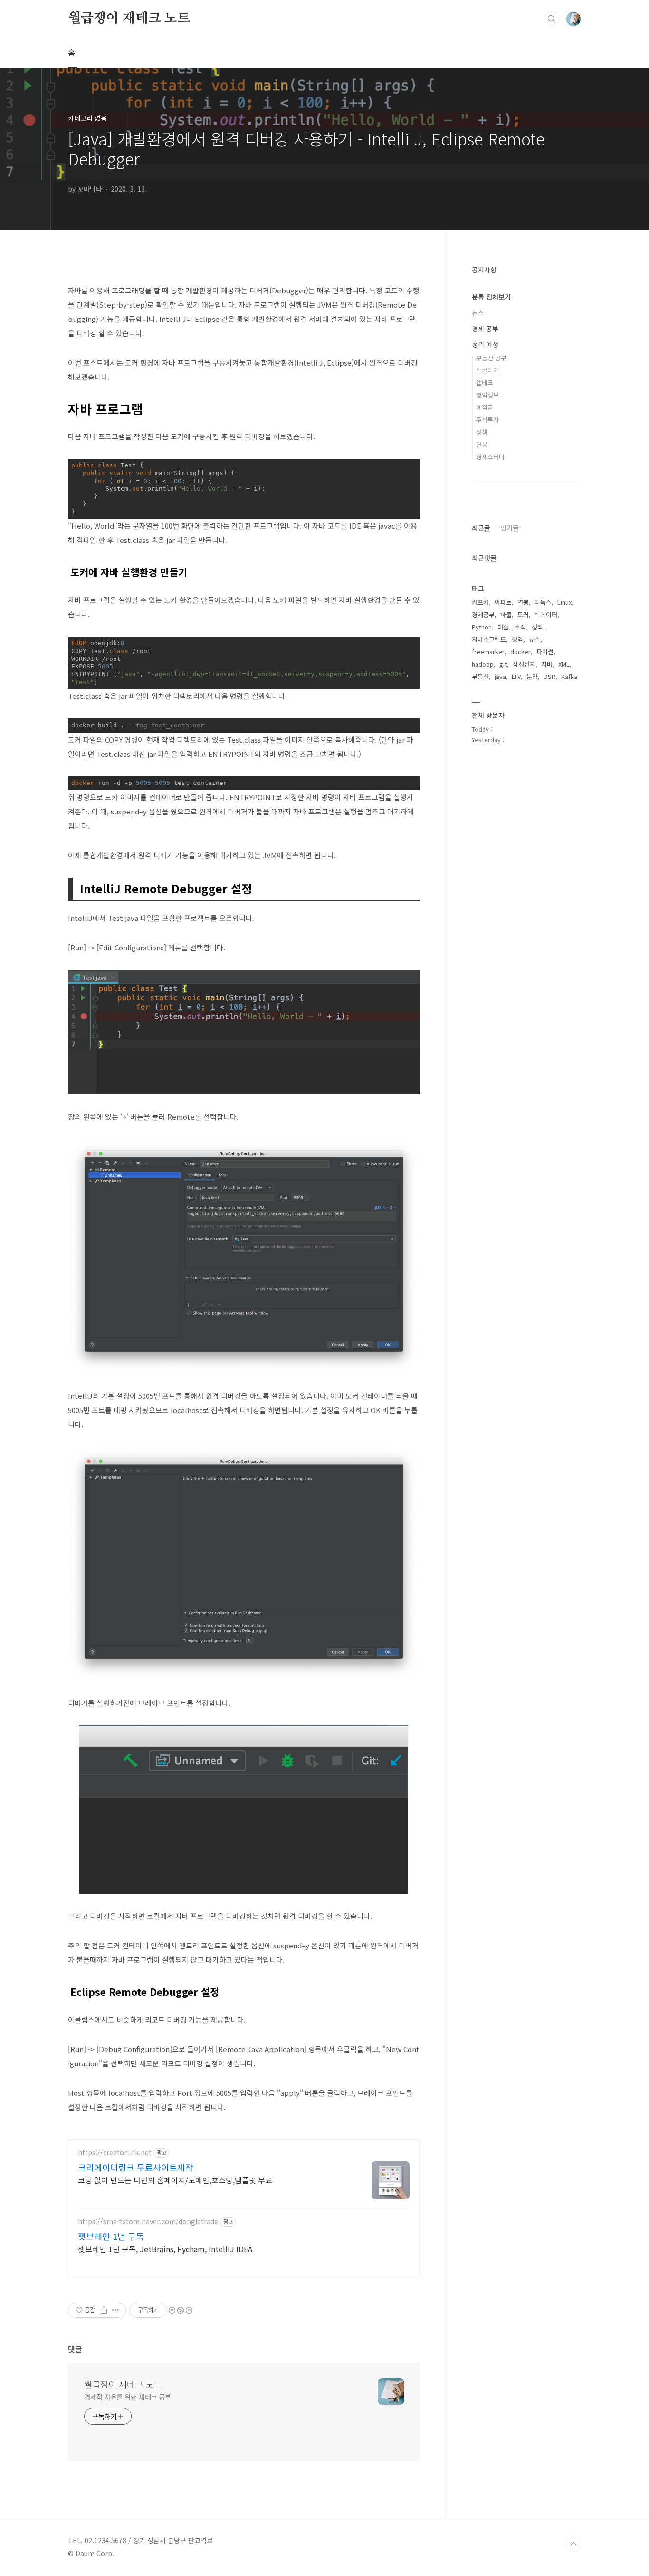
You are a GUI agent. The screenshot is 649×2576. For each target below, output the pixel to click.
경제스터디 (490, 457)
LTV (516, 676)
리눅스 (543, 602)
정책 (482, 432)
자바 (547, 664)
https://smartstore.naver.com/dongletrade (148, 2222)
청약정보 (487, 395)
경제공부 (483, 615)
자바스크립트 (489, 639)
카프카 (480, 602)
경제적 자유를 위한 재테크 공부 (128, 2397)
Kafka (569, 676)
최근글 (481, 528)
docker (520, 652)
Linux (564, 602)
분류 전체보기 (491, 297)
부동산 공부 (491, 358)
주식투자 (487, 420)
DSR (549, 676)
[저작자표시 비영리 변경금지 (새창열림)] (180, 2310)
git (503, 664)
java (500, 676)
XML (564, 664)
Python (482, 627)
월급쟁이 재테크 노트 (129, 19)
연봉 (482, 444)
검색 (552, 19)
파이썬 (545, 652)
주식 (520, 627)
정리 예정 (485, 344)
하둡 (506, 615)
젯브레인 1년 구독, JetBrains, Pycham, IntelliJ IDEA (165, 2249)
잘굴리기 (487, 370)
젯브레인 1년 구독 (111, 2236)
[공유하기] (104, 2310)
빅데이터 (546, 615)
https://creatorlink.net (115, 2153)
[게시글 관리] (116, 2310)
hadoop (483, 664)
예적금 (485, 407)
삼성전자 (524, 664)
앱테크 (485, 383)
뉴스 (478, 313)
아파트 (503, 602)
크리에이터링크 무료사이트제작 (136, 2167)
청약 (517, 639)
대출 (503, 627)
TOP (573, 2544)
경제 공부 (485, 329)
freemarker (488, 652)
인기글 (510, 528)
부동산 (480, 676)
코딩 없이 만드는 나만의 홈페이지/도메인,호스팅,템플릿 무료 (175, 2180)
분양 (532, 676)
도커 (523, 615)
